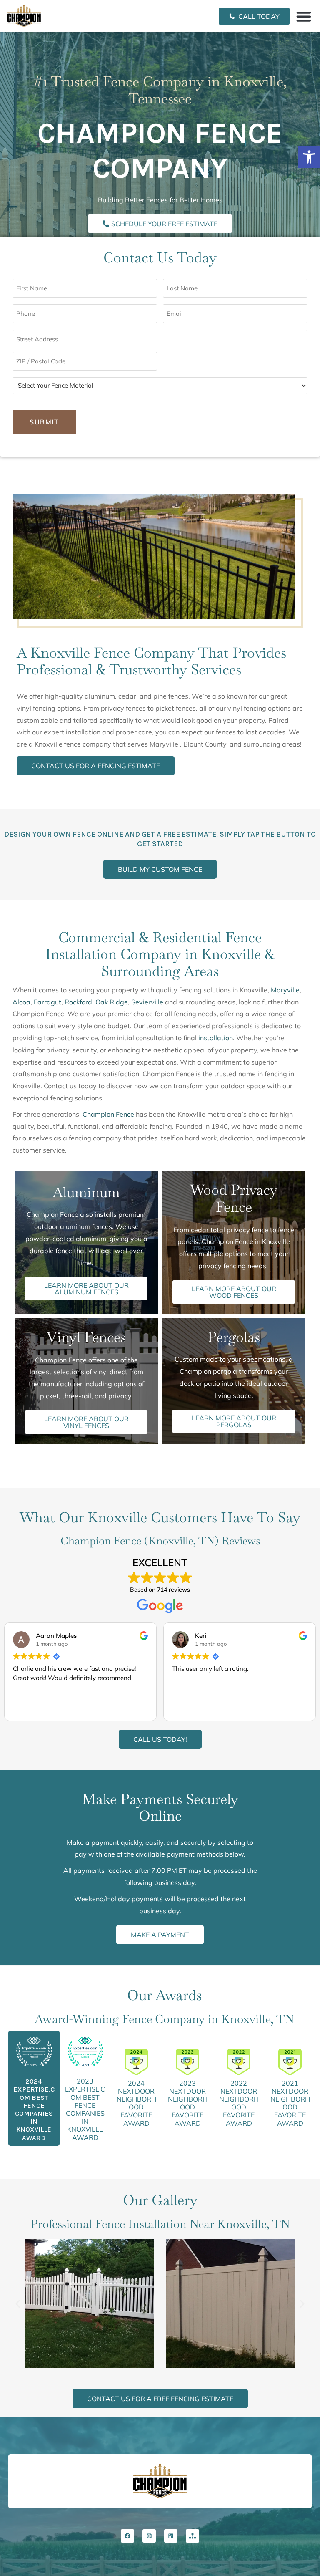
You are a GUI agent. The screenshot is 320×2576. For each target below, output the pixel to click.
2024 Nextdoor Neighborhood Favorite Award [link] (136, 2103)
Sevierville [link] (147, 1002)
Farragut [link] (47, 1002)
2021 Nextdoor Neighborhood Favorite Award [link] (290, 2103)
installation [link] (216, 1038)
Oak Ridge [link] (112, 1002)
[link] (309, 157)
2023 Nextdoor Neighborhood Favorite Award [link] (188, 2103)
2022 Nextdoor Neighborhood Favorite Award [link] (239, 2103)
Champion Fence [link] (108, 1114)
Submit (44, 422)
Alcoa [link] (21, 1002)
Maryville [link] (285, 990)
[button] (304, 16)
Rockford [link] (78, 1002)
